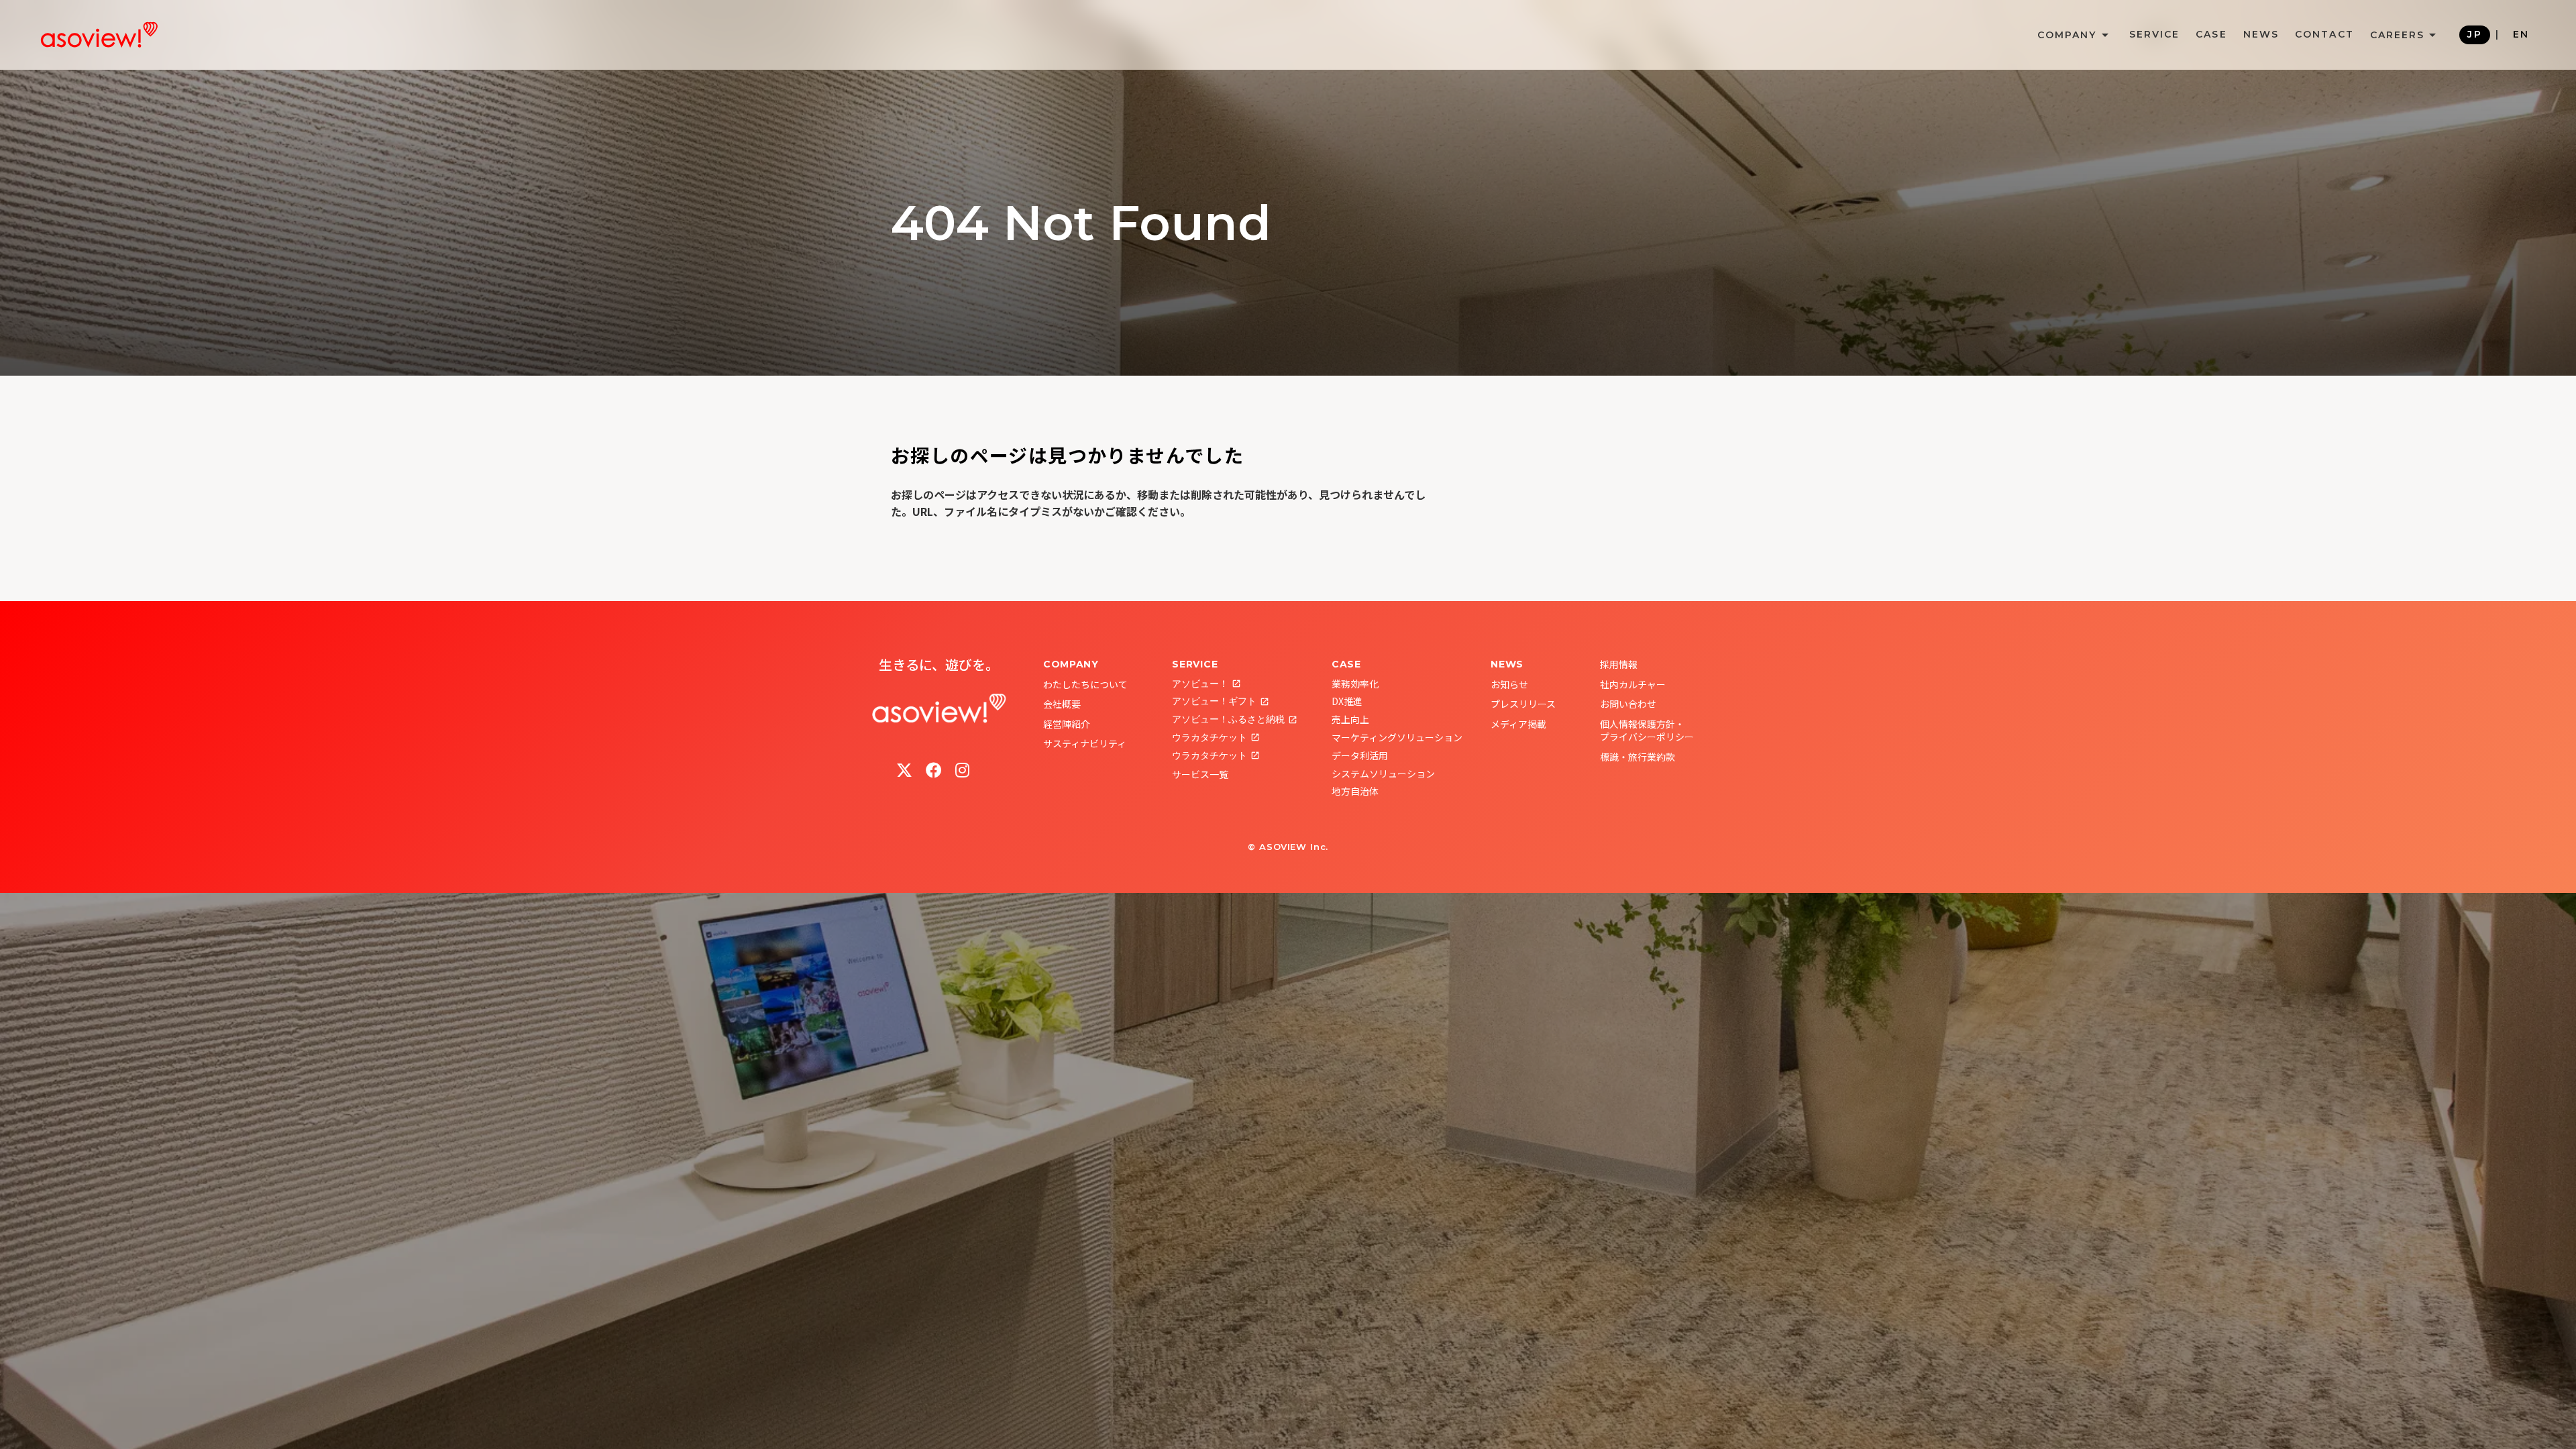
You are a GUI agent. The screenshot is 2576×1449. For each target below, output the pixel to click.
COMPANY (1071, 664)
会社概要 (1062, 704)
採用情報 (1619, 664)
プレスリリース (1523, 704)
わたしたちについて (1085, 684)
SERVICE (2155, 34)
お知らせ (1509, 684)
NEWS (2261, 34)
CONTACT (2324, 34)
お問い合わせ (1628, 704)
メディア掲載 (1518, 724)
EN (2521, 34)
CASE (2211, 34)
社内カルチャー (1633, 684)
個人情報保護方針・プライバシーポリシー (1647, 731)
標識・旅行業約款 (1638, 757)
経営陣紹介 (1067, 724)
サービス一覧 (1200, 774)
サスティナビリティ (1085, 743)
